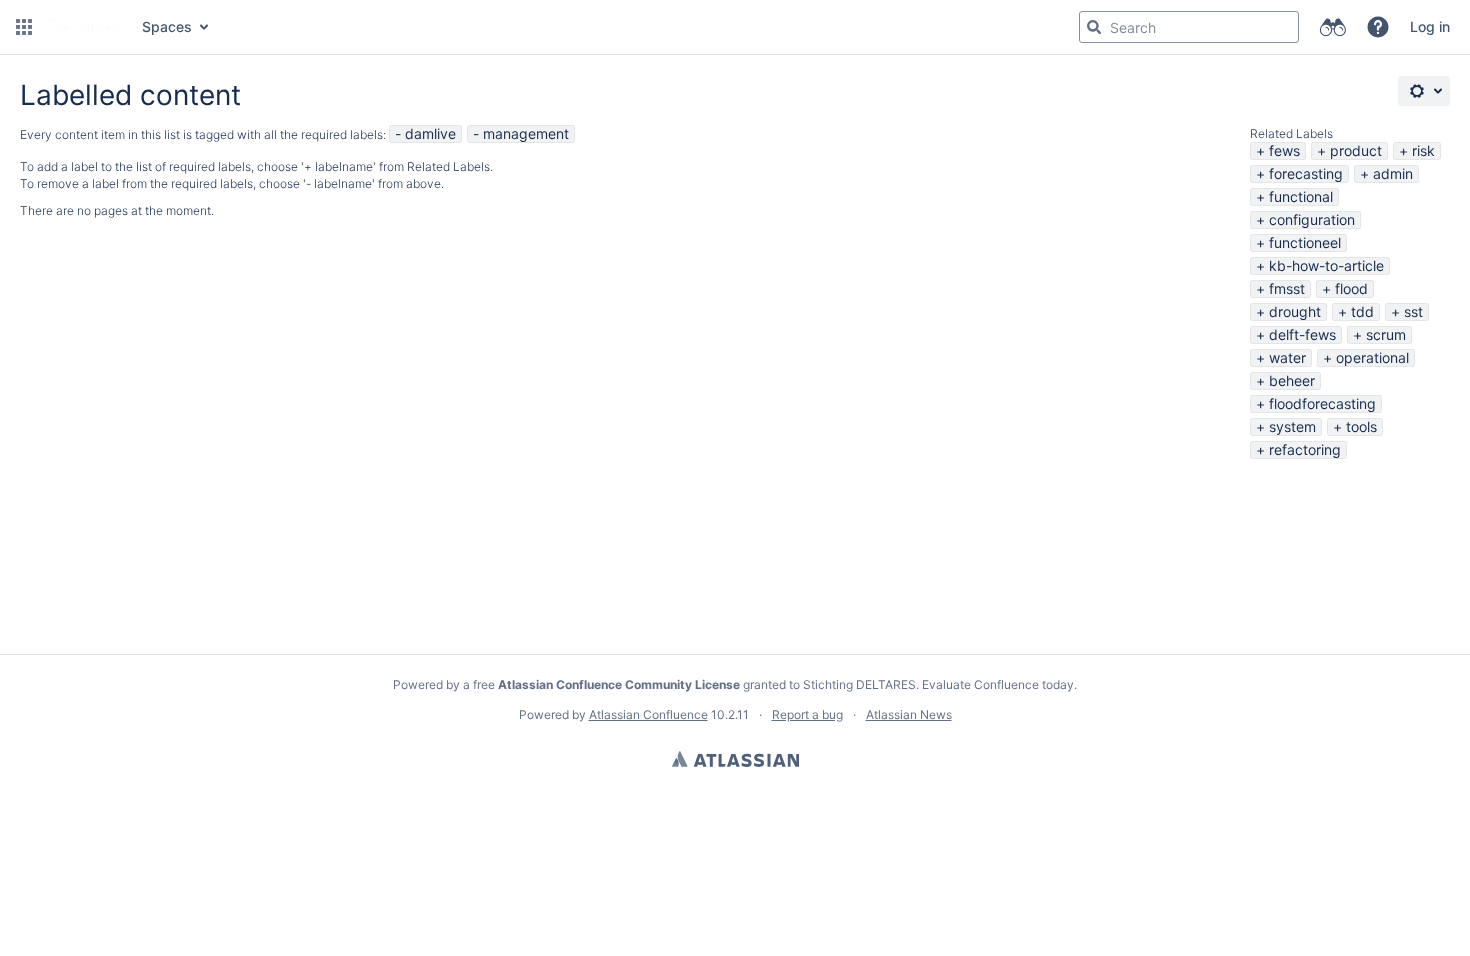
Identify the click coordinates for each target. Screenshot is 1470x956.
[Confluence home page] (85, 27)
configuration (1312, 219)
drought (1295, 311)
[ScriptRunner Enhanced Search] (1332, 27)
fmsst (1287, 288)
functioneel (1305, 242)
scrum (1386, 334)
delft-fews (1302, 334)
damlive (430, 133)
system (1292, 426)
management (526, 133)
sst (1413, 311)
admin (1393, 173)
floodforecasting (1322, 403)
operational (1372, 357)
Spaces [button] (167, 26)
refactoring (1305, 449)
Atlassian (735, 759)
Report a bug (807, 714)
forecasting (1306, 173)
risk (1423, 150)
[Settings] (1424, 91)
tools (1361, 426)
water (1287, 357)
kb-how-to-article (1326, 265)
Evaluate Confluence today (998, 684)
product (1356, 150)
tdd (1362, 311)
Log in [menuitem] (1430, 26)
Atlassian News (909, 714)
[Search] (1094, 27)
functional (1301, 196)
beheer (1292, 380)
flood (1351, 288)
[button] (24, 27)
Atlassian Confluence (648, 714)
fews (1284, 150)
